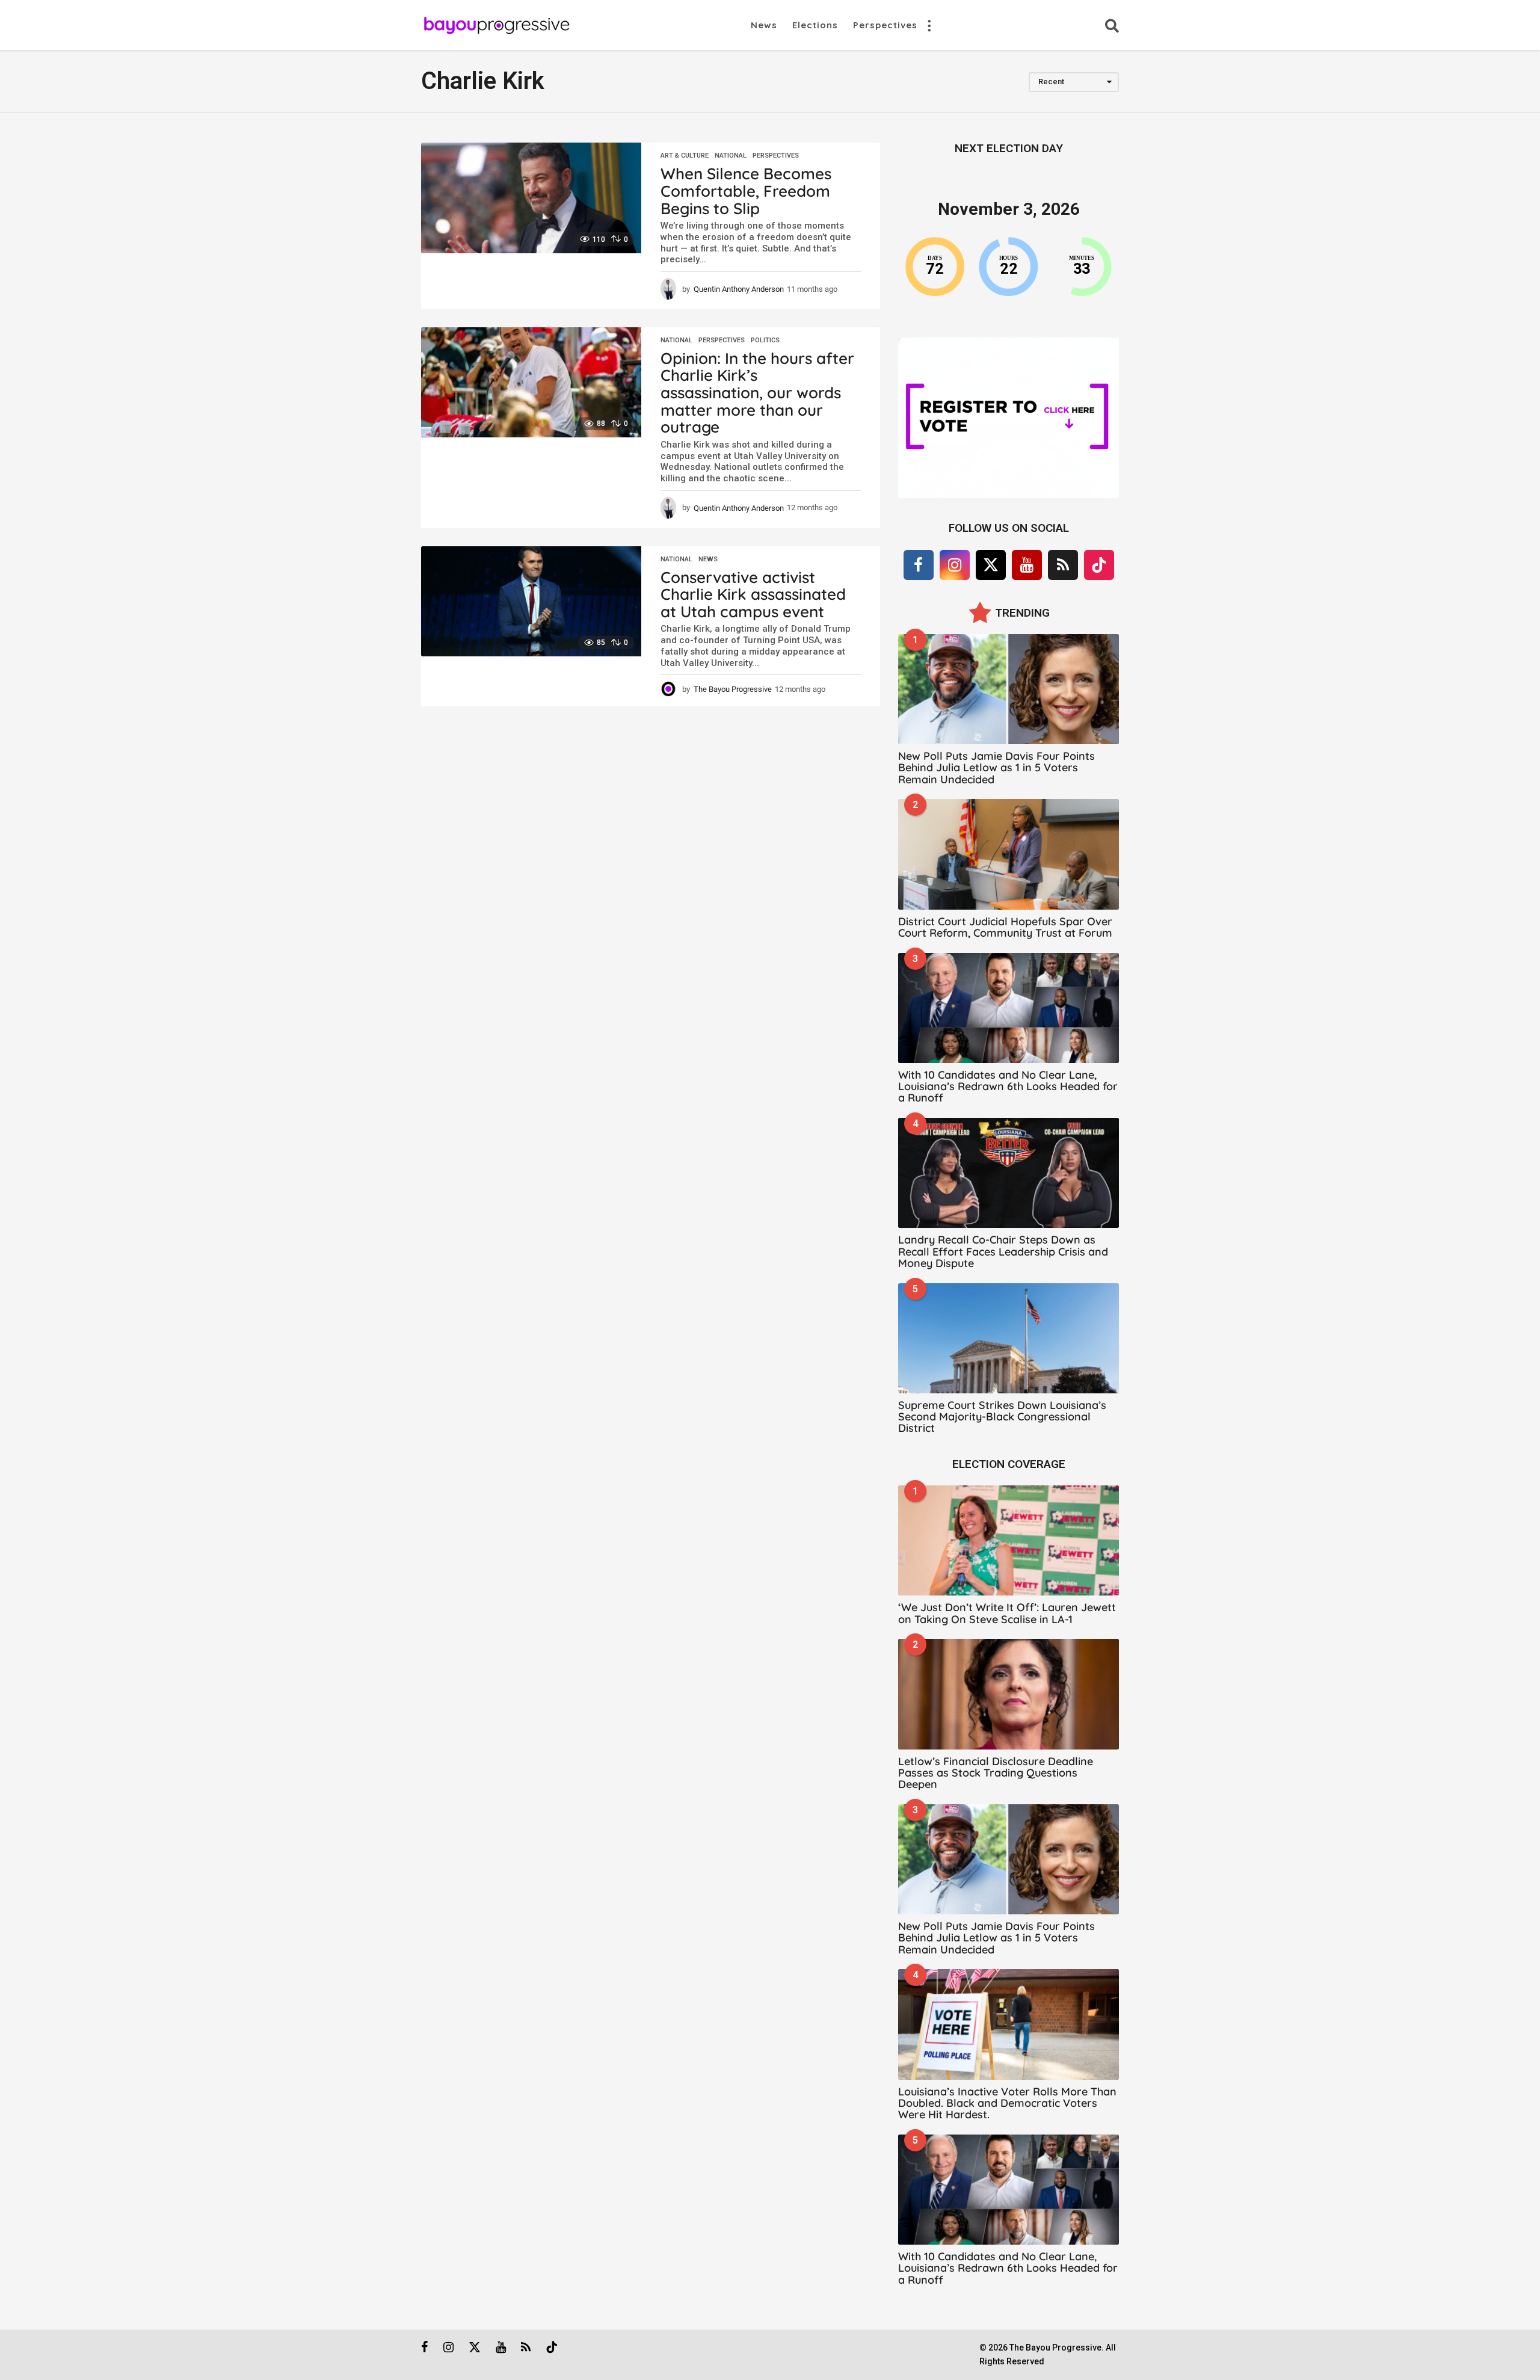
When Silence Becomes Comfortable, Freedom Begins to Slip (746, 191)
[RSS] (1063, 565)
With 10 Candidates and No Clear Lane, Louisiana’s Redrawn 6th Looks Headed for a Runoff (1008, 1087)
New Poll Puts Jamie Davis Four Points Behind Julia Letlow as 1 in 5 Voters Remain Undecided (996, 768)
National (731, 156)
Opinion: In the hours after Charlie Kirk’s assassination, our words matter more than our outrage (757, 393)
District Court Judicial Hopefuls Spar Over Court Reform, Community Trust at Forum (1005, 927)
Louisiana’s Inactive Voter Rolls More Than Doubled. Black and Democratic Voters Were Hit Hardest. (1007, 2103)
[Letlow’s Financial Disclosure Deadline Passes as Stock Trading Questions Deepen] (1009, 1694)
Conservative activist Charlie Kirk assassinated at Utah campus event (753, 594)
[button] (929, 25)
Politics (765, 341)
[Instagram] (955, 565)
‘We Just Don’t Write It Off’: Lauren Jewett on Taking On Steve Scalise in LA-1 (1007, 1613)
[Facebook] (919, 565)
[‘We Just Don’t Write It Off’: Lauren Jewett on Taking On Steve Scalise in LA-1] (1009, 1540)
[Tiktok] (1099, 565)
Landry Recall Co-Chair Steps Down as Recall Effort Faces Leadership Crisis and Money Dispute (1003, 1251)
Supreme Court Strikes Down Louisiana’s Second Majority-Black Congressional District (1002, 1417)
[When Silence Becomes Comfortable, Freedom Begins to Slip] (531, 198)
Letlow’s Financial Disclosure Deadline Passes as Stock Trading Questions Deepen (996, 1773)
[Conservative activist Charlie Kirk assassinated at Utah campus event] (531, 601)
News (764, 25)
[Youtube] (1027, 565)
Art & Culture (685, 156)
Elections (815, 25)
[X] (991, 565)
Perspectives (885, 25)
